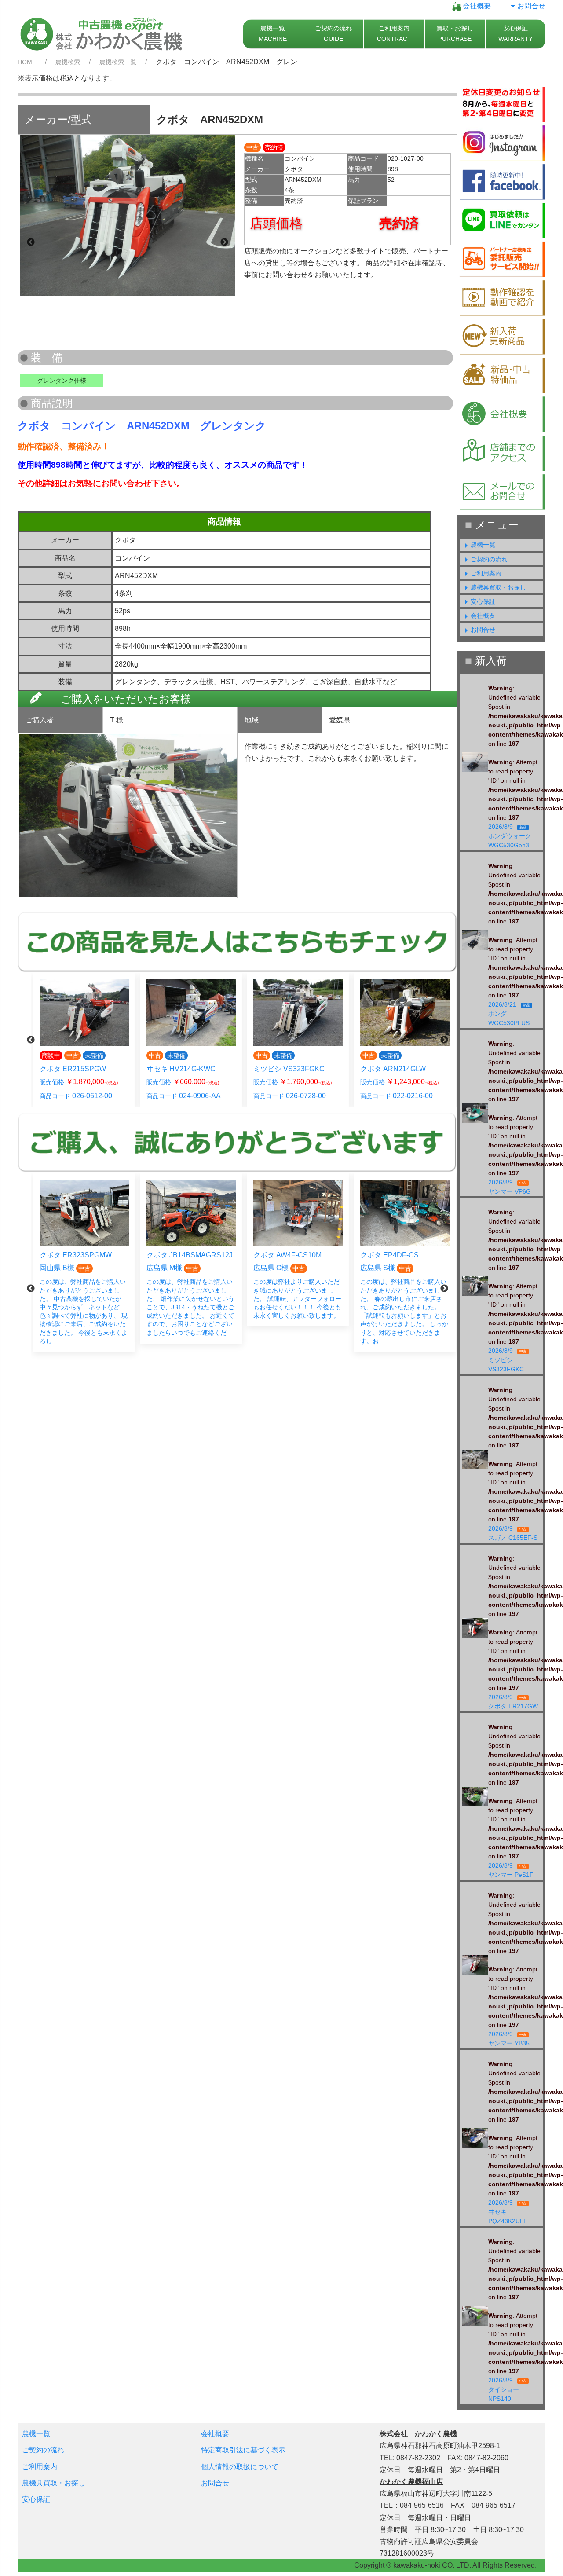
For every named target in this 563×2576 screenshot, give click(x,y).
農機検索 (68, 62)
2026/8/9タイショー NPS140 (507, 2389)
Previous (31, 242)
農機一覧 (483, 545)
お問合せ (531, 6)
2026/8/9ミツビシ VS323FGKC (509, 1360)
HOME (27, 62)
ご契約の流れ (489, 559)
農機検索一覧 (118, 62)
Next (224, 242)
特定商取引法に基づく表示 (243, 2450)
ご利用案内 (486, 573)
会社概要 (476, 6)
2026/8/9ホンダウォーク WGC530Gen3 (512, 836)
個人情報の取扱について (240, 2467)
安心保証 (483, 601)
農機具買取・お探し (498, 587)
